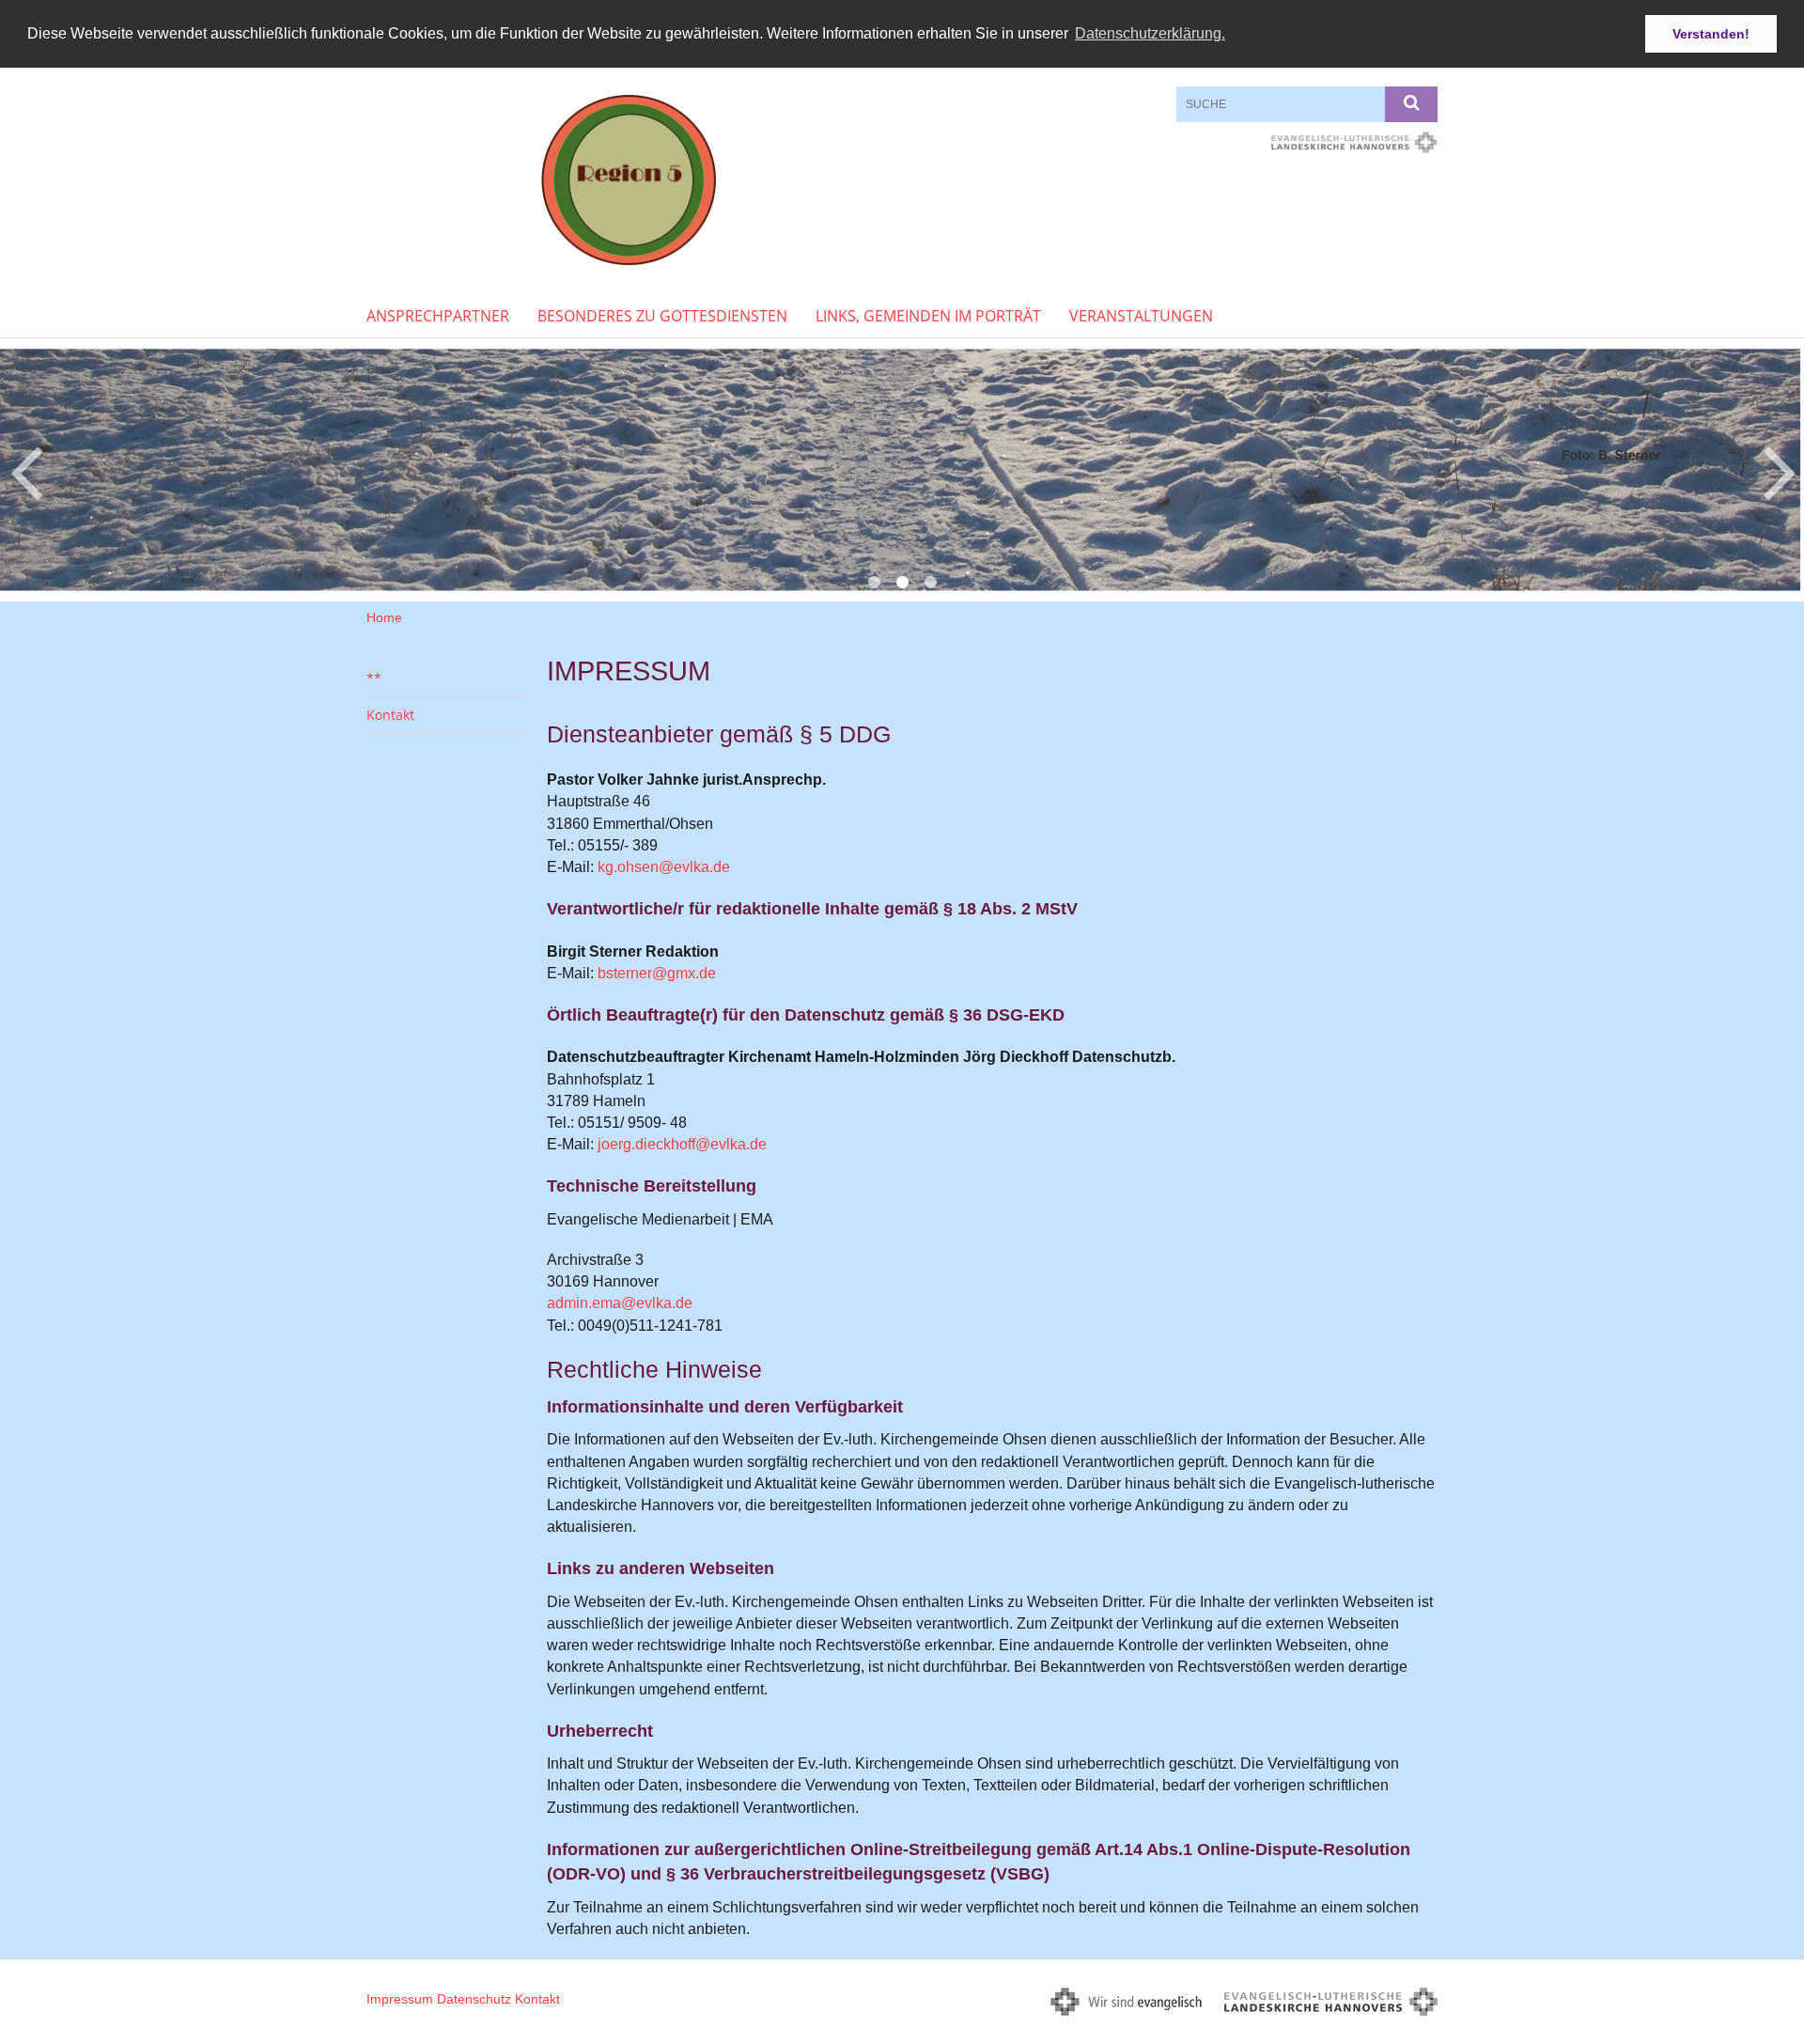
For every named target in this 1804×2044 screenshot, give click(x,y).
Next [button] (1780, 470)
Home (384, 617)
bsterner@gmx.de (657, 973)
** (374, 678)
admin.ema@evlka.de (620, 1303)
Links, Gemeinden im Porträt (928, 316)
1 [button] (874, 583)
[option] (902, 470)
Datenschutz (474, 1999)
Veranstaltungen (1141, 316)
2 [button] (902, 583)
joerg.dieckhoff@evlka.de (682, 1144)
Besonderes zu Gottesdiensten (662, 316)
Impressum (400, 1999)
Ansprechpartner (438, 316)
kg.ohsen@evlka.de (664, 867)
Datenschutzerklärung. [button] (1150, 33)
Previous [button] (26, 470)
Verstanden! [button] (1711, 34)
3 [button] (930, 583)
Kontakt (390, 715)
